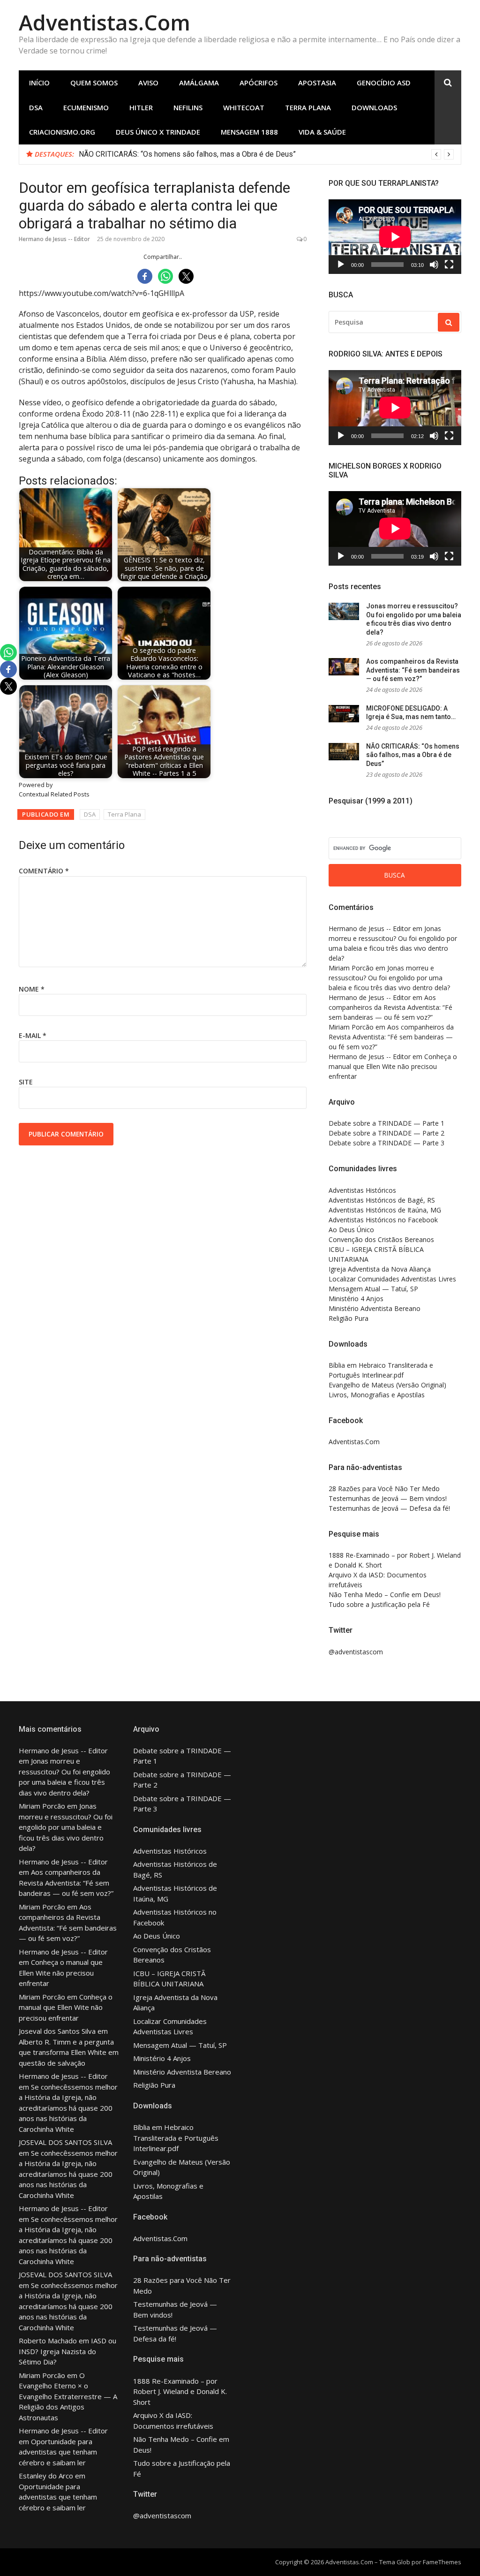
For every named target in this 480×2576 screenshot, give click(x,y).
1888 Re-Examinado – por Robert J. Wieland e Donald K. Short (180, 2391)
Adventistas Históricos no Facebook (383, 1220)
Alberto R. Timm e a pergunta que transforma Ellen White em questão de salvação (69, 2052)
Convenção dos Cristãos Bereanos (381, 1239)
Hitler (141, 107)
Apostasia (317, 83)
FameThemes (442, 2562)
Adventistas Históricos (362, 1190)
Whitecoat (244, 107)
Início (39, 83)
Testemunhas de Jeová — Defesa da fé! (389, 1508)
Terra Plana (308, 107)
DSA (36, 107)
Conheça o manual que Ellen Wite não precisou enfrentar (393, 1066)
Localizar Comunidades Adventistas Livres (392, 1279)
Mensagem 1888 (249, 132)
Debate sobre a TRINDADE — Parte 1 (386, 1123)
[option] (266, 154)
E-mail (33, 1035)
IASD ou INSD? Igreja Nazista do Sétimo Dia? (67, 2351)
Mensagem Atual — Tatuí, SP (373, 1289)
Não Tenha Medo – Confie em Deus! (385, 1595)
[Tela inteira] (449, 265)
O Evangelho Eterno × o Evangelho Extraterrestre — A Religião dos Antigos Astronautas (68, 2396)
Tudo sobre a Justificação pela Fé (379, 1604)
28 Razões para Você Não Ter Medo (384, 1489)
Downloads (374, 107)
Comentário (44, 871)
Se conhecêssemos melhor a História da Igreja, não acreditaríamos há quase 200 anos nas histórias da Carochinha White (68, 2108)
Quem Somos (94, 83)
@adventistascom (356, 1652)
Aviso (148, 83)
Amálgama (199, 83)
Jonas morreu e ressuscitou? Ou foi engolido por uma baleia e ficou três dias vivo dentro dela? (234, 154)
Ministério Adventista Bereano (375, 1308)
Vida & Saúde (322, 132)
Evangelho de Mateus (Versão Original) (387, 1385)
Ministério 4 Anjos (356, 1299)
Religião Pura (349, 1318)
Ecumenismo (86, 107)
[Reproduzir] (341, 265)
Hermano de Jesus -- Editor (54, 239)
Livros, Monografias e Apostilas (377, 1395)
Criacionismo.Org (62, 132)
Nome (32, 989)
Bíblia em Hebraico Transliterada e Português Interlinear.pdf (176, 2138)
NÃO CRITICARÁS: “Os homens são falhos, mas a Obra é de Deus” (413, 755)
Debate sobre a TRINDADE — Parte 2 (386, 1133)
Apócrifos (259, 83)
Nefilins (188, 107)
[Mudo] (434, 265)
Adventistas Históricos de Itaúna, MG (385, 1210)
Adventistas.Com (105, 22)
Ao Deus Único (351, 1230)
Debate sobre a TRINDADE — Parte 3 (386, 1143)
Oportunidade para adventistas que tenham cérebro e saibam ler (58, 2452)
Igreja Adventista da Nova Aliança (380, 1269)
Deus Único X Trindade (158, 132)
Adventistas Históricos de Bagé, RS (382, 1200)
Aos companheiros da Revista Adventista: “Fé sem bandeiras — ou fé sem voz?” (413, 670)
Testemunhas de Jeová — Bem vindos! (388, 1498)
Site (26, 1082)
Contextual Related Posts (54, 794)
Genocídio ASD (384, 83)
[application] (395, 237)
